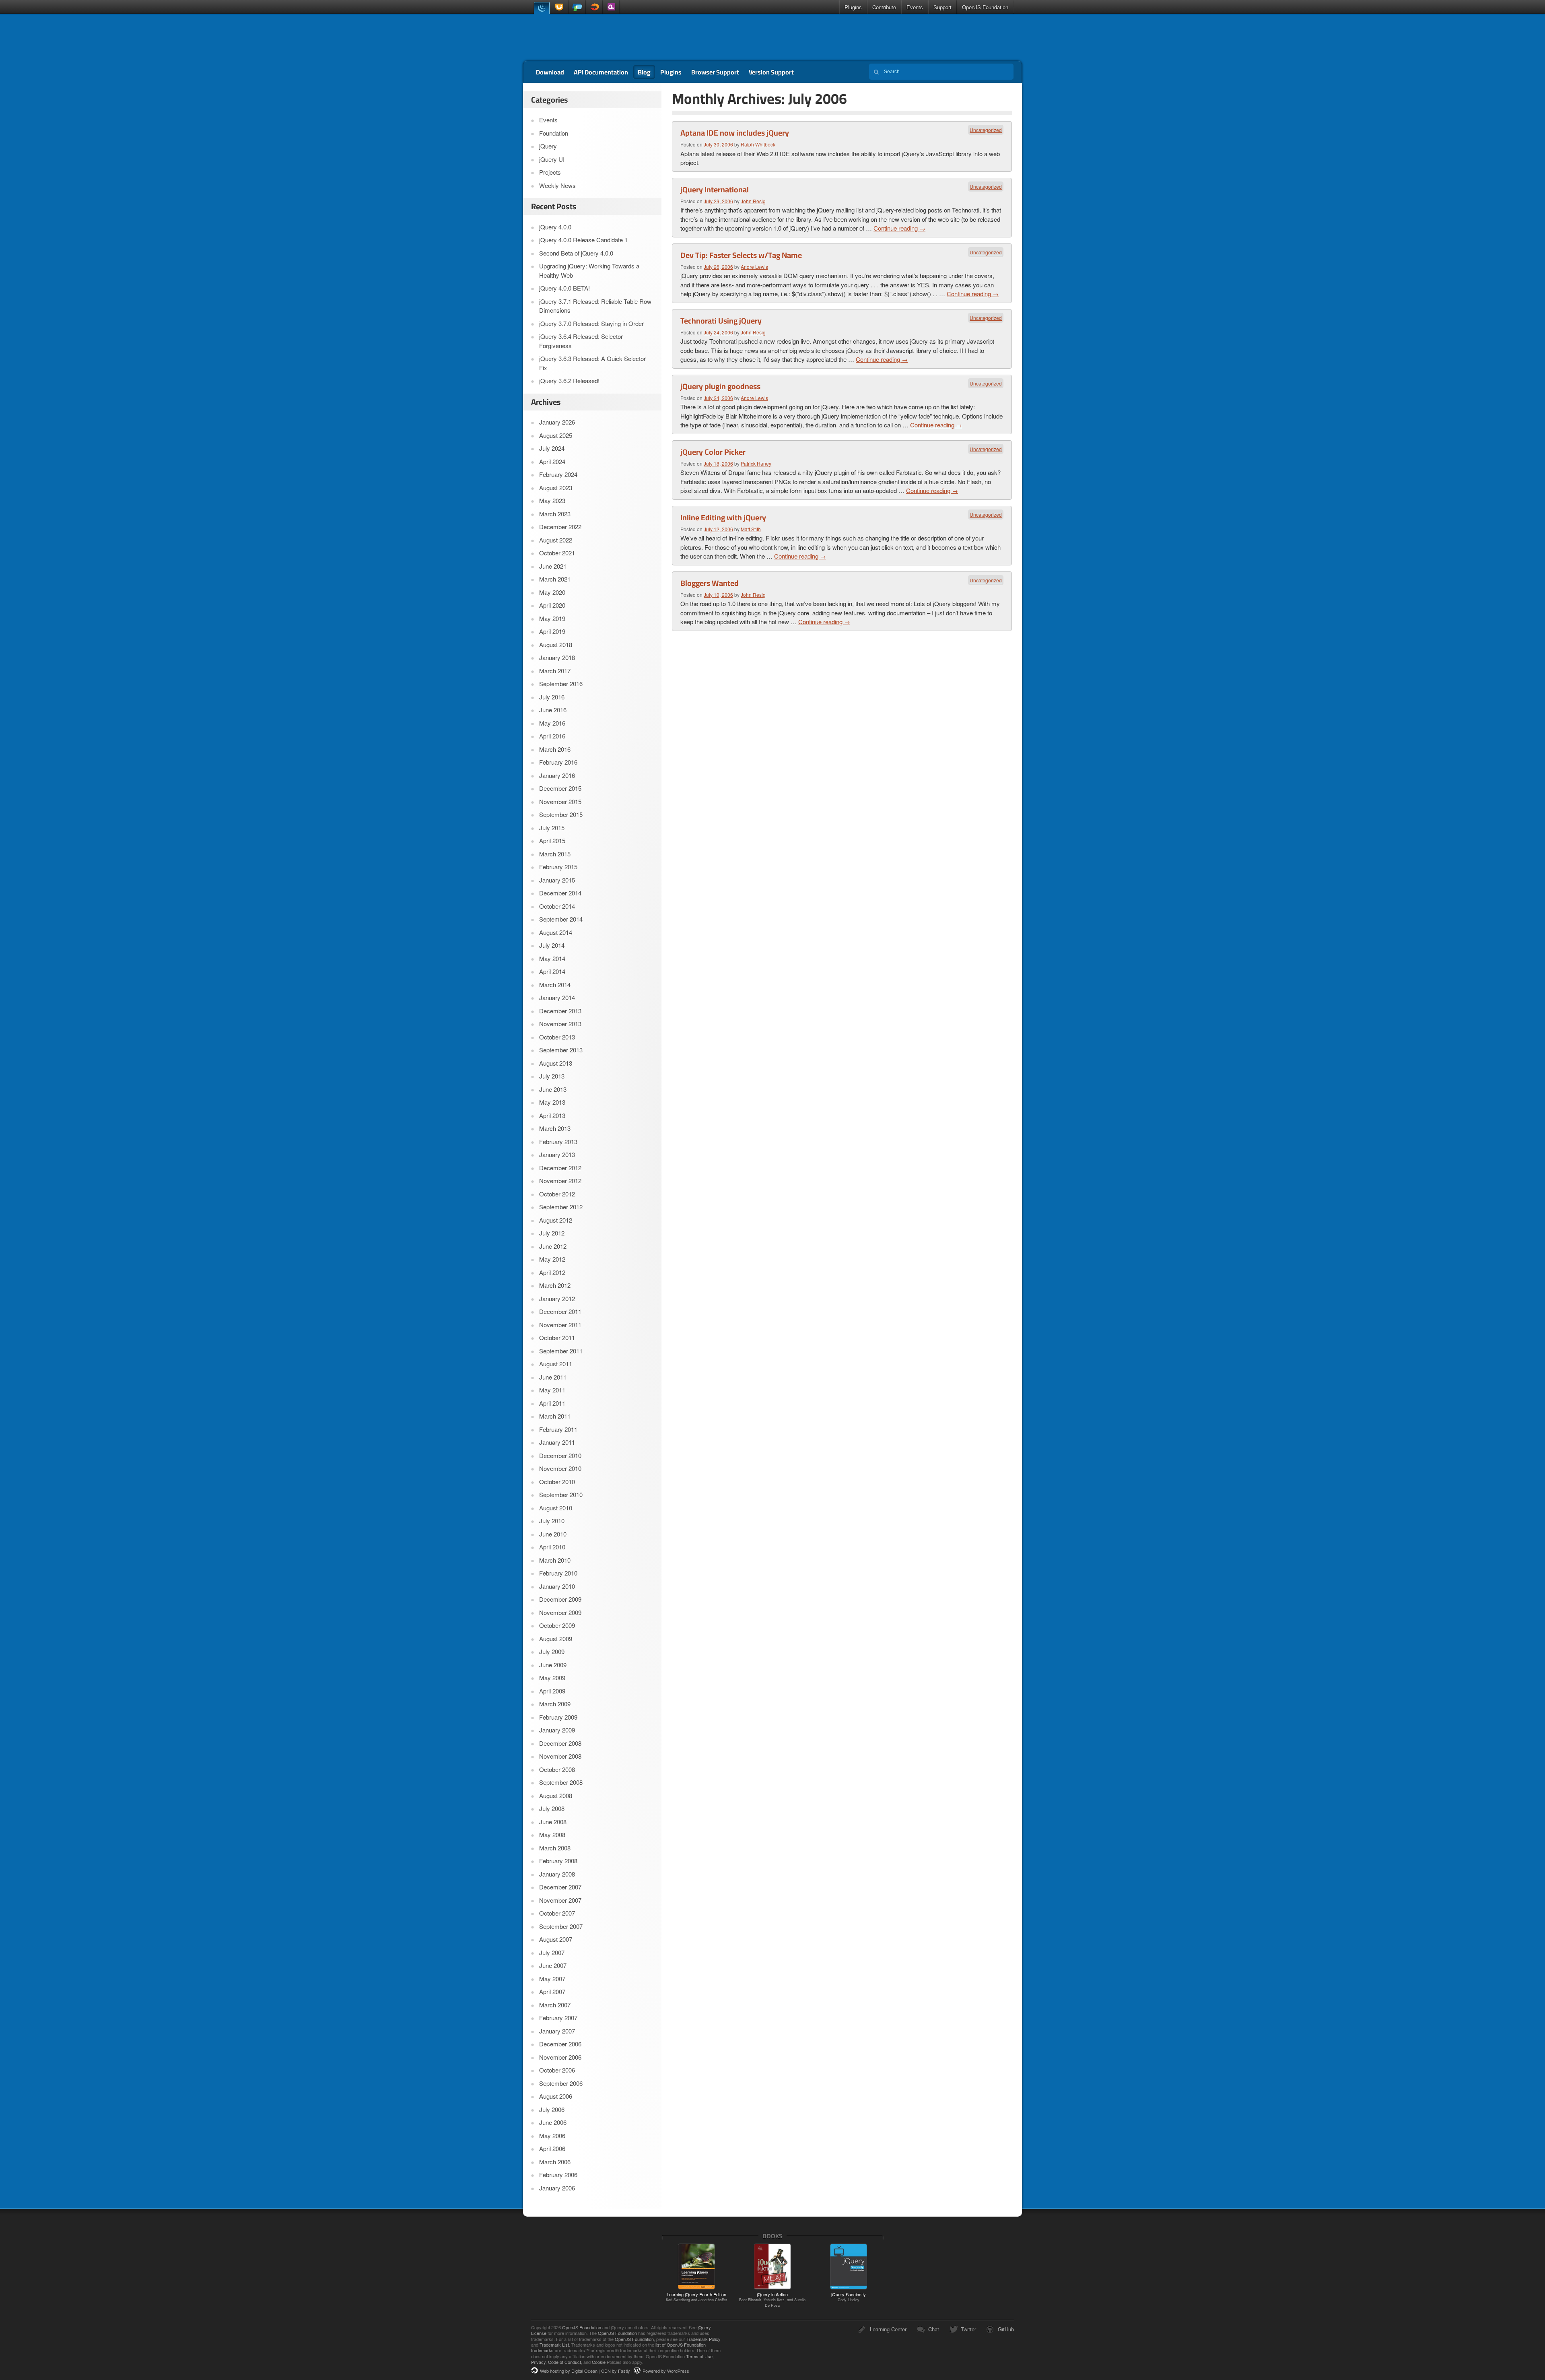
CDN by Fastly (616, 2371)
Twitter (968, 2329)
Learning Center (888, 2329)
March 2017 (555, 671)
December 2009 (560, 1599)
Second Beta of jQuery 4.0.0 (576, 253)
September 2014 (561, 919)
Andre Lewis (754, 267)
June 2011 (553, 1377)
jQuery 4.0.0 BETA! (564, 288)
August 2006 (556, 2096)
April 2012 (552, 1272)
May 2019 (552, 618)
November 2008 (560, 1756)
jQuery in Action (772, 2300)
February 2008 (558, 1861)
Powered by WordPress (666, 2371)
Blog (644, 72)
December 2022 (560, 527)
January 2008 (557, 1874)
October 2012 (557, 1194)
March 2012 (555, 1285)
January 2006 (557, 2188)
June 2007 (553, 1965)
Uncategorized (986, 130)
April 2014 (552, 971)
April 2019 (552, 631)
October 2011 (557, 1337)
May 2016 (552, 723)
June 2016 (553, 710)
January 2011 (557, 1442)
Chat (934, 2329)
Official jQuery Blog (580, 37)
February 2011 (558, 1429)
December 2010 (560, 1455)
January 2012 (557, 1298)
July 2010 (552, 1521)
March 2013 (555, 1128)
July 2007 (552, 1952)
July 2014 (552, 945)
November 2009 (560, 1612)
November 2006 (560, 2057)
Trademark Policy (703, 2339)
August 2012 (556, 1220)
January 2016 (557, 775)
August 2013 (556, 1063)
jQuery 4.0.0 (555, 227)
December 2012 (560, 1168)
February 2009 (558, 1717)
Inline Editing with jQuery (723, 518)
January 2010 (557, 1586)
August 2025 (556, 435)
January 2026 (557, 422)
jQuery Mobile (577, 7)
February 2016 (558, 762)
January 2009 (557, 1730)
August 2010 (556, 1508)
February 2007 (558, 2018)
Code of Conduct (564, 2362)
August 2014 (556, 932)
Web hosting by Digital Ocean (569, 2371)
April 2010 (552, 1547)
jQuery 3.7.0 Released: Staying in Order (591, 323)
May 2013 (552, 1102)
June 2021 (553, 566)
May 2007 (552, 1979)
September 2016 (561, 684)
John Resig (753, 201)
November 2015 (560, 801)
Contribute (884, 7)
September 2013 (561, 1050)
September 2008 (561, 1782)
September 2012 (561, 1207)
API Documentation (601, 72)
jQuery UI (560, 7)
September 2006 (561, 2083)
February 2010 (558, 1573)
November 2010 (560, 1468)
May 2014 (552, 958)
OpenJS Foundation (985, 7)
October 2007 (557, 1913)
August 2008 (556, 1795)
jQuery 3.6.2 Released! (569, 381)
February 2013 (558, 1142)
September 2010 (561, 1494)
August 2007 (556, 1939)
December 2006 (560, 2044)
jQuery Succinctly (849, 2297)
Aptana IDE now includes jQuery (735, 133)
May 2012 (552, 1259)
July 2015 (552, 828)
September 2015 (561, 814)
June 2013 (553, 1089)
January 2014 (557, 997)
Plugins (853, 7)
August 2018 (556, 644)
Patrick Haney (756, 463)
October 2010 (557, 1482)
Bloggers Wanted (710, 583)
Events (915, 7)
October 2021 (557, 553)
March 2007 (555, 2005)
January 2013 (557, 1154)
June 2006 (553, 2122)
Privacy (538, 2362)
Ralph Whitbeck (758, 144)
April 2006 (552, 2148)
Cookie (599, 2362)
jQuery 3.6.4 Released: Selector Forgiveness (581, 341)
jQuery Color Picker (713, 452)
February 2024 (558, 474)
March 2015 (555, 854)
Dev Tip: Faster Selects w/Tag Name (741, 255)
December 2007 (560, 1887)
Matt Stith (751, 529)
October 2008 (557, 1769)
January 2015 (557, 880)
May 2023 (552, 500)
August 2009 (556, 1639)
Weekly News (557, 185)
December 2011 (560, 1311)
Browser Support (715, 72)
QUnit (611, 7)
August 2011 (556, 1364)
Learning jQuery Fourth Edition (696, 2297)
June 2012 (553, 1246)
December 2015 (560, 788)
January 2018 (557, 657)
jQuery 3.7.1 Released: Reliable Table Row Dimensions (595, 306)
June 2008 (553, 1822)
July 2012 (552, 1233)
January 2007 (557, 2031)
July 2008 (552, 1808)
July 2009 (552, 1651)
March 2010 (555, 1560)
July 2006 (552, 2109)
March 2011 (555, 1416)
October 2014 (557, 906)
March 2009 (555, 1704)
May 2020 (552, 592)
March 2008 (555, 1848)
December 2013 (560, 1011)
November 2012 (560, 1181)
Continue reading (899, 228)
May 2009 (552, 1678)
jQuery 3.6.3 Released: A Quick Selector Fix (592, 363)
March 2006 (555, 2162)
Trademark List (554, 2345)
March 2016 (555, 749)
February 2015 (558, 867)
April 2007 (552, 1991)
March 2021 (555, 579)
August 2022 (556, 540)
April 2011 (552, 1403)
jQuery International (715, 190)
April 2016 (552, 736)
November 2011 (560, 1325)
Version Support (771, 72)
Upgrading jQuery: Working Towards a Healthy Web (589, 270)
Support (942, 7)
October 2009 (557, 1625)
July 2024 (552, 448)
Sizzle (594, 7)
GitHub (1006, 2329)
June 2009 (553, 1665)
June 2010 (553, 1534)
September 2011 (561, 1351)
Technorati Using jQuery (721, 321)
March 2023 (555, 514)
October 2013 (557, 1037)
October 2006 (557, 2070)
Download (550, 72)
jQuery (542, 7)
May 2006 (552, 2136)
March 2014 (555, 985)
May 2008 (552, 1834)
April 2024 (552, 461)
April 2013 (552, 1115)
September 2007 (561, 1926)
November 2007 (560, 1900)
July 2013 (552, 1076)
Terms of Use (699, 2356)
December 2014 (560, 893)
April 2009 (552, 1691)
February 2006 (558, 2175)
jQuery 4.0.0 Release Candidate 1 (583, 240)
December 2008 (560, 1743)
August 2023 (556, 488)
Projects (550, 172)
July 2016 (552, 697)
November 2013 (560, 1024)
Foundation (554, 133)
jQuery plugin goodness (720, 386)
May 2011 (552, 1390)
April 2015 (552, 840)
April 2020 (552, 605)
